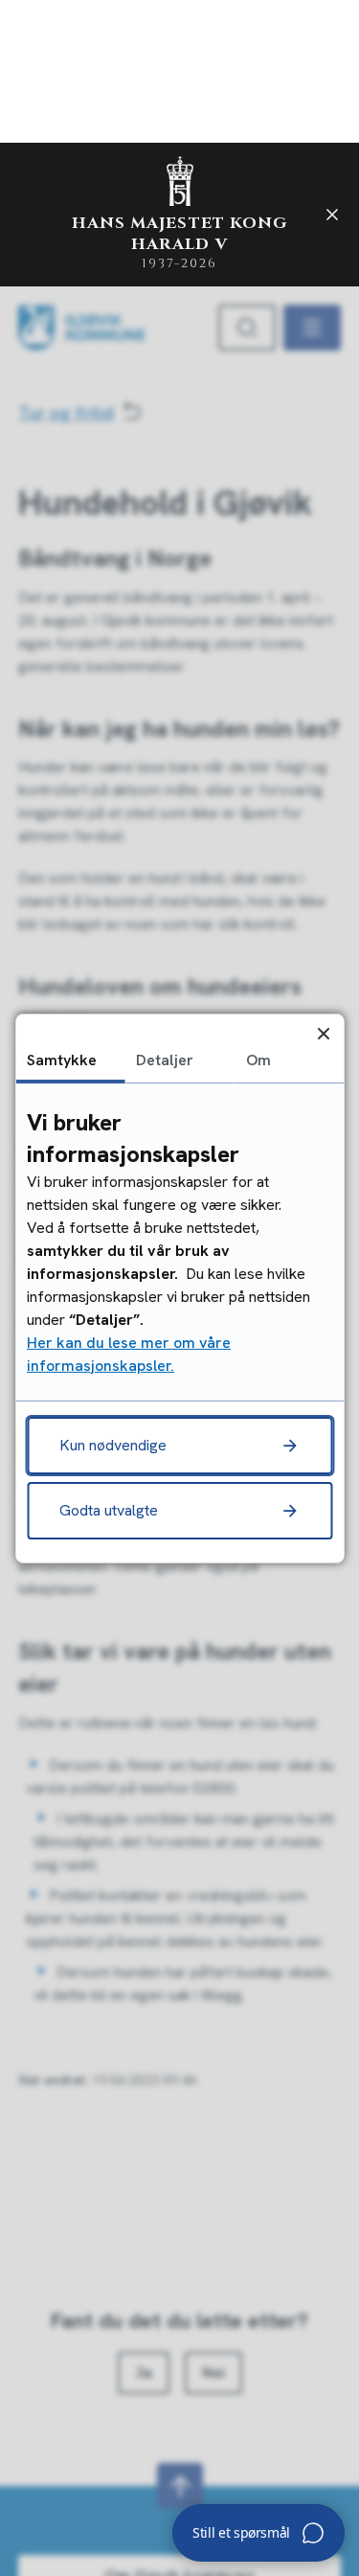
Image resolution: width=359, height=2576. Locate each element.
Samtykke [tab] (62, 1059)
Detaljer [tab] (165, 1059)
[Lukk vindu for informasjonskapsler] (323, 1033)
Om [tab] (258, 1059)
